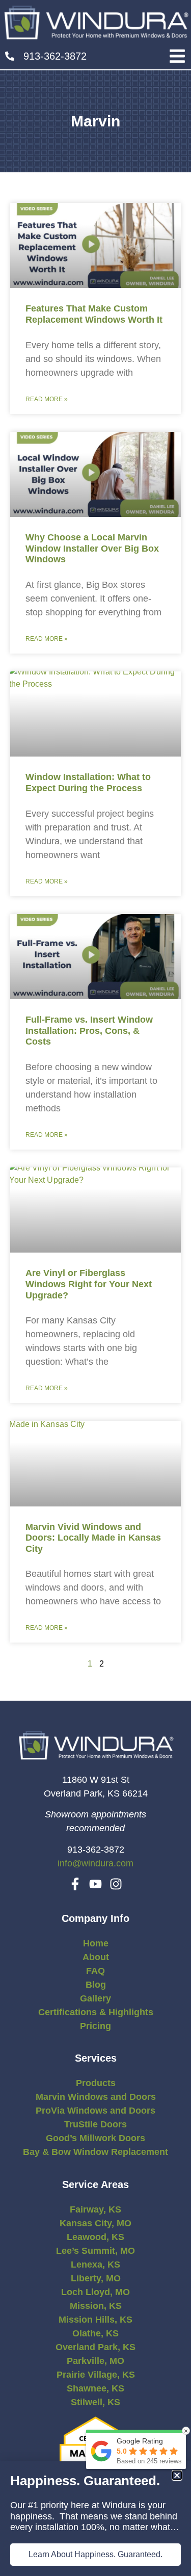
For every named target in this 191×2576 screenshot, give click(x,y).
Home (96, 1943)
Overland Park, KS (95, 2347)
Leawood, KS (95, 2237)
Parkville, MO (95, 2361)
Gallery (95, 1998)
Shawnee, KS (95, 2388)
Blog (96, 1985)
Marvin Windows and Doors (96, 2097)
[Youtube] (95, 1884)
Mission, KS (96, 2306)
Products (96, 2083)
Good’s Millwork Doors (95, 2138)
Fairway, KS (95, 2209)
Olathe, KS (95, 2333)
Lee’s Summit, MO (95, 2251)
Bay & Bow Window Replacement (95, 2152)
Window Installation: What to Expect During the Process (88, 783)
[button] (177, 56)
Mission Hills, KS (95, 2320)
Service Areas (95, 2184)
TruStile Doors (95, 2124)
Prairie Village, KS (96, 2375)
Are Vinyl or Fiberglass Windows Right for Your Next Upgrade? (89, 1284)
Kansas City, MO (95, 2223)
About (96, 1957)
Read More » (47, 399)
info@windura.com (95, 1863)
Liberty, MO (96, 2278)
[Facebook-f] (75, 1884)
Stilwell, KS (95, 2402)
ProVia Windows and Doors (95, 2111)
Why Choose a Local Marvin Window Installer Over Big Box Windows (92, 548)
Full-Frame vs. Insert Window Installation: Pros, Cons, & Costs (89, 1031)
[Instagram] (116, 1884)
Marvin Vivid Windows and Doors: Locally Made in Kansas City (93, 1538)
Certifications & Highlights (96, 2012)
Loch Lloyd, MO (95, 2292)
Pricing (95, 2026)
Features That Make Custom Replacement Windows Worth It (94, 314)
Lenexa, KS (95, 2265)
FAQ (95, 1971)
